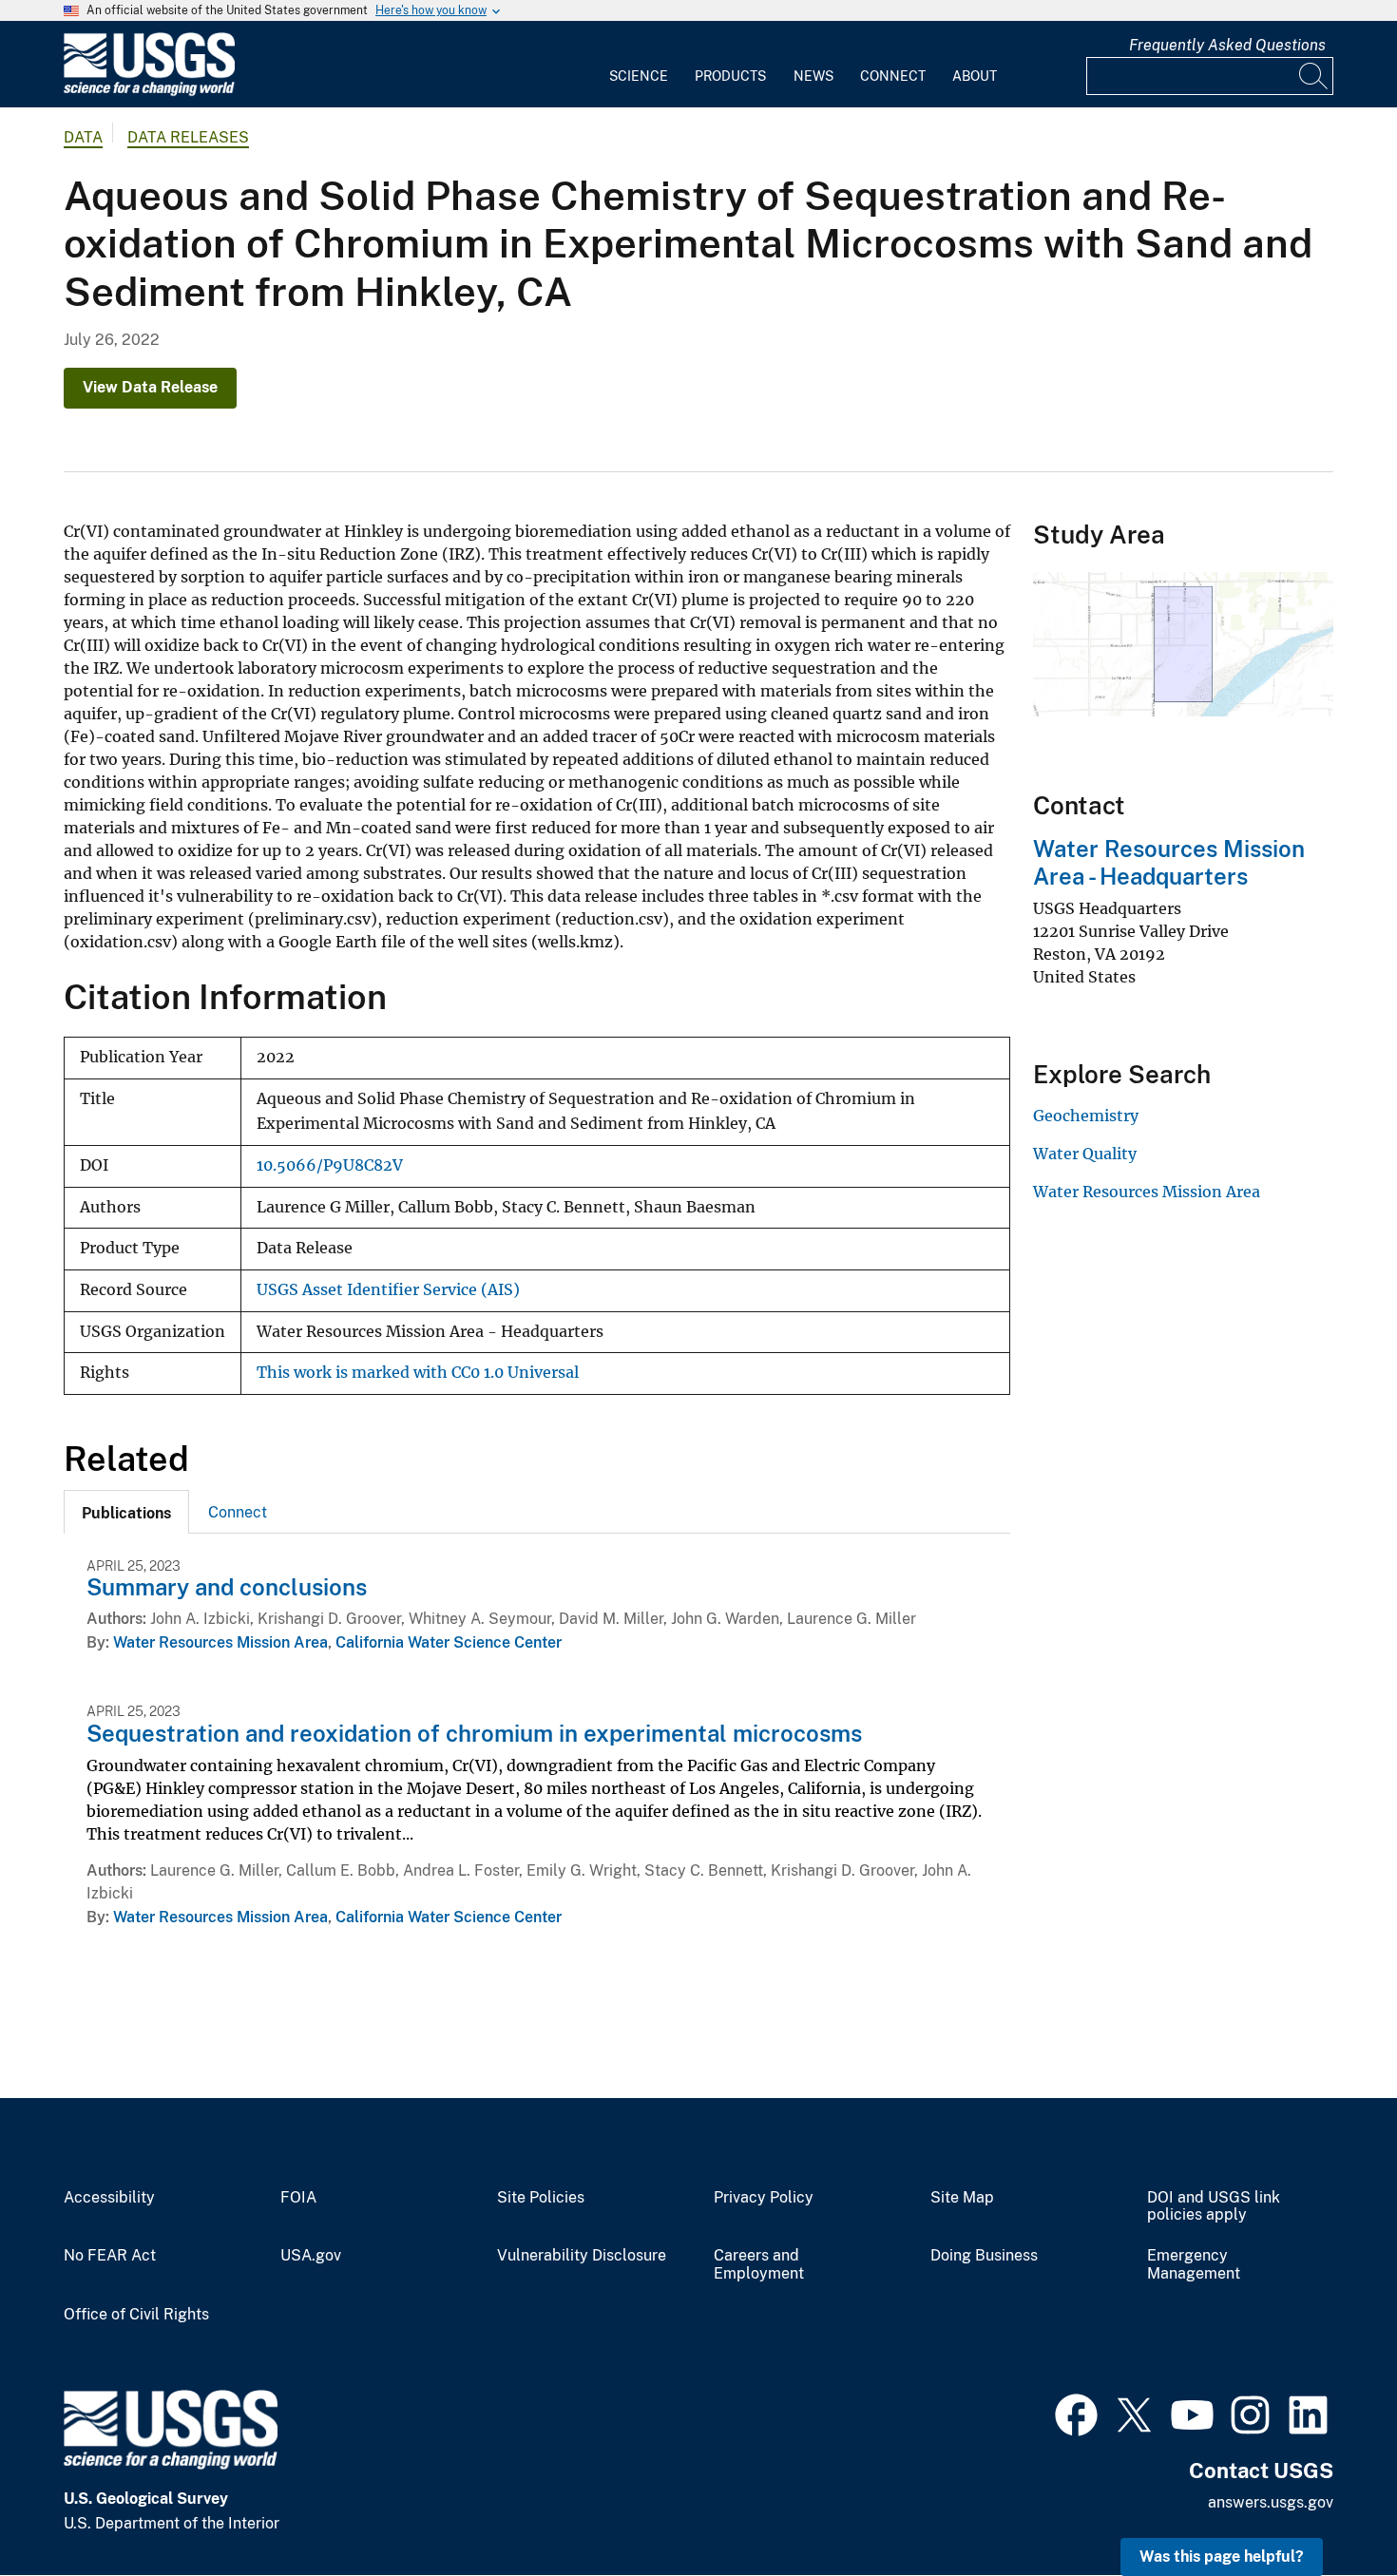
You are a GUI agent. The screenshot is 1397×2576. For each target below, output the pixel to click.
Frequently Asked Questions (1227, 45)
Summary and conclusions (227, 1587)
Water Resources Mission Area (220, 1642)
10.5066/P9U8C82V (330, 1165)
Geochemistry (1086, 1116)
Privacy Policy (764, 2198)
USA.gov (311, 2256)
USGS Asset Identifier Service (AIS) (388, 1290)
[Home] (149, 92)
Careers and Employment (759, 2265)
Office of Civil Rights (136, 2315)
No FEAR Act (110, 2256)
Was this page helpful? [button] (1222, 2557)
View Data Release (150, 387)
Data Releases (188, 137)
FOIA (298, 2198)
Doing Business (984, 2256)
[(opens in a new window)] (1076, 2413)
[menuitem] (639, 65)
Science (639, 76)
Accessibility (109, 2198)
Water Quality (1085, 1154)
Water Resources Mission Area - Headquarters (1169, 862)
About (975, 76)
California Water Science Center (449, 1642)
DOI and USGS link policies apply (1214, 2207)
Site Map (962, 2198)
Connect (893, 76)
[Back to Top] (1328, 2507)
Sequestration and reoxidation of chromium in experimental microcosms (474, 1733)
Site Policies (541, 2198)
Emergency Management (1194, 2265)
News (813, 76)
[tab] (126, 1512)
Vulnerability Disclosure (582, 2256)
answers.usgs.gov (1271, 2502)
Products (730, 76)
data (83, 137)
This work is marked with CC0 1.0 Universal (418, 1373)
